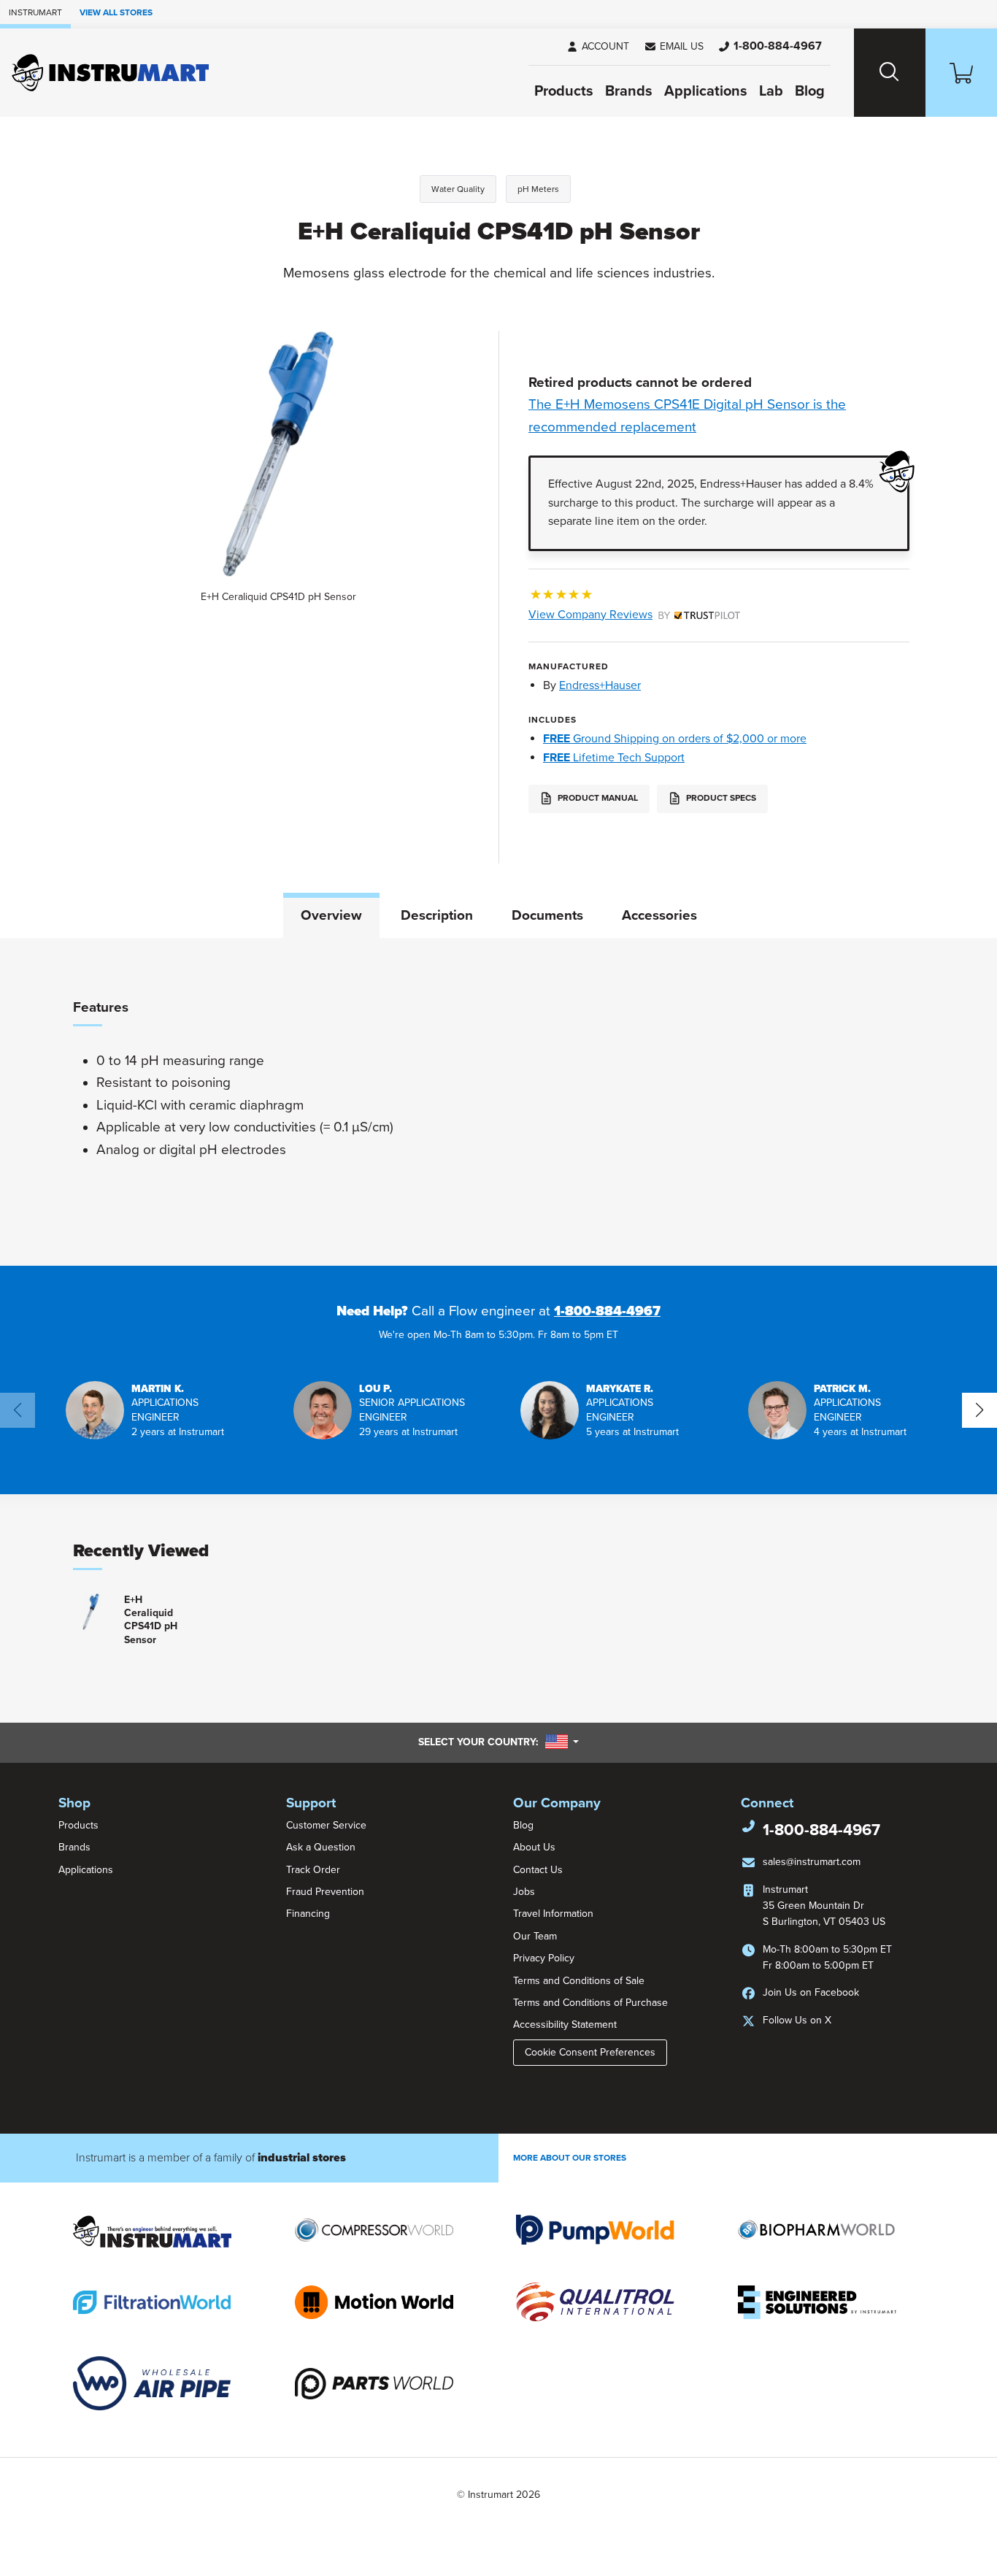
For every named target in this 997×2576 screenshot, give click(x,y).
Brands (629, 91)
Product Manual (597, 799)
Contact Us (538, 1870)
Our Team (535, 1936)
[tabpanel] (498, 1101)
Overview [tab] (331, 915)
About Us (534, 1847)
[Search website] (890, 73)
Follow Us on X (797, 2020)
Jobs (524, 1892)
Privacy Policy (544, 1958)
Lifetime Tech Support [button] (614, 758)
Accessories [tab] (659, 915)
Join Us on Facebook (811, 1992)
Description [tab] (437, 915)
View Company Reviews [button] (624, 615)
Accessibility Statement (565, 2025)
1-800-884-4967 (607, 1311)
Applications (706, 91)
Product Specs (720, 799)
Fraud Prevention (325, 1892)
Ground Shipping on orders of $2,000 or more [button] (675, 739)
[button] (674, 47)
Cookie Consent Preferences (590, 2052)
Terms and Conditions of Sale (579, 1981)
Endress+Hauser (600, 685)
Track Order (313, 1870)
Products (564, 91)
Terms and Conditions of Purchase (590, 2003)
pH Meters (538, 189)
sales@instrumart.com (812, 1862)
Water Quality (458, 189)
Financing (308, 1914)
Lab (771, 91)
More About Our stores (570, 2158)
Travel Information (553, 1914)
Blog (810, 91)
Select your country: (498, 1742)
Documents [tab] (547, 915)
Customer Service (326, 1825)
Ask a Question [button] (321, 1847)
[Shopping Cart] (961, 73)
